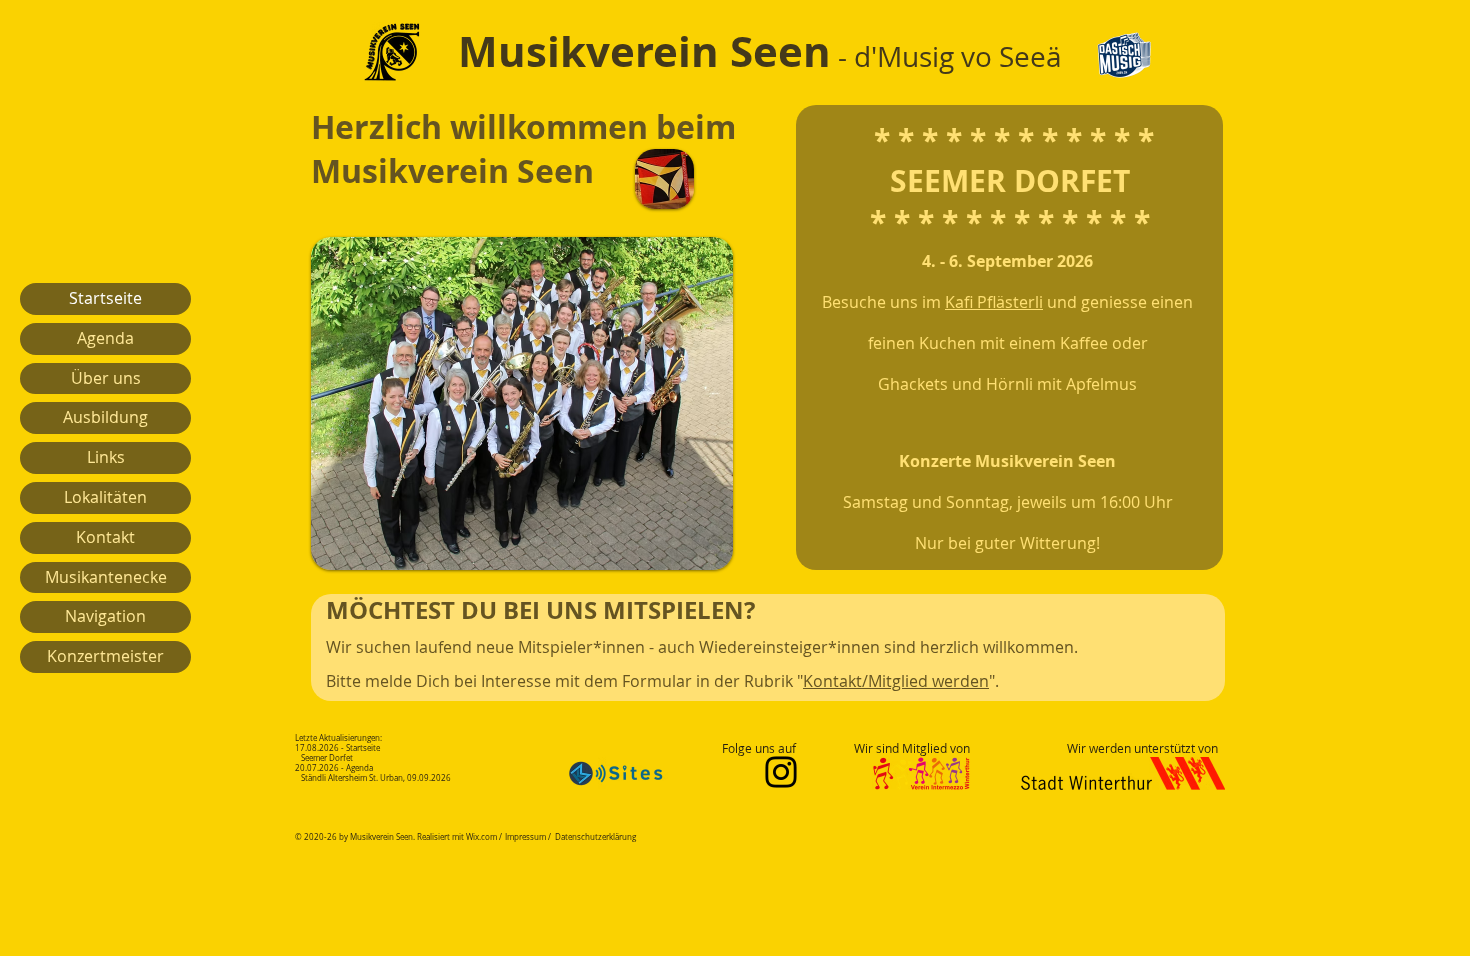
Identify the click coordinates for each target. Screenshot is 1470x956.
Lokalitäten (105, 497)
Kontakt (105, 537)
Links (106, 457)
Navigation (105, 616)
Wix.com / (484, 837)
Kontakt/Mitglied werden (896, 681)
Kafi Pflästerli (994, 302)
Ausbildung (105, 417)
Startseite (105, 298)
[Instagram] (781, 772)
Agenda (105, 338)
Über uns (106, 378)
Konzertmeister (105, 656)
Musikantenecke (106, 577)
